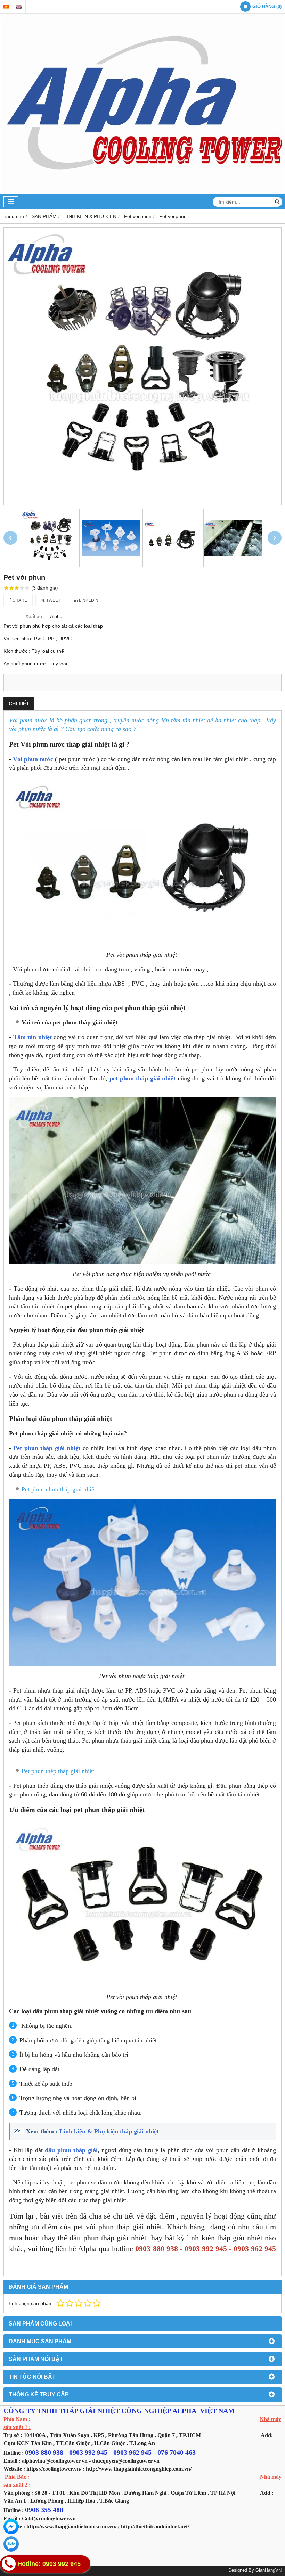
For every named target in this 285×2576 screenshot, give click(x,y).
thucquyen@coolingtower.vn (126, 2461)
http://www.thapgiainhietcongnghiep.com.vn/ (139, 2469)
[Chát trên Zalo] (11, 2544)
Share (19, 600)
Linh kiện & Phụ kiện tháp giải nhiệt (111, 2131)
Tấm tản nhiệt (32, 1037)
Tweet (53, 600)
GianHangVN (268, 2570)
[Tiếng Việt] (6, 7)
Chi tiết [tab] (19, 703)
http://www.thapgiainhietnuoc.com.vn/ (71, 2526)
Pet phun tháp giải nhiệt (48, 1448)
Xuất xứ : (35, 616)
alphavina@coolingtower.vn (55, 2461)
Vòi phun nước (34, 759)
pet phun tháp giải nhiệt (143, 1078)
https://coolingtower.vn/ (54, 2469)
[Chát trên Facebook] (11, 2527)
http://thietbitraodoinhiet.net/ (155, 2526)
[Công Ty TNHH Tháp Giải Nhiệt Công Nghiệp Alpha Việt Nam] (142, 192)
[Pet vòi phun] (142, 366)
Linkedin (88, 600)
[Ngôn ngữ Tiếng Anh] (19, 7)
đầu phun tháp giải (71, 2150)
